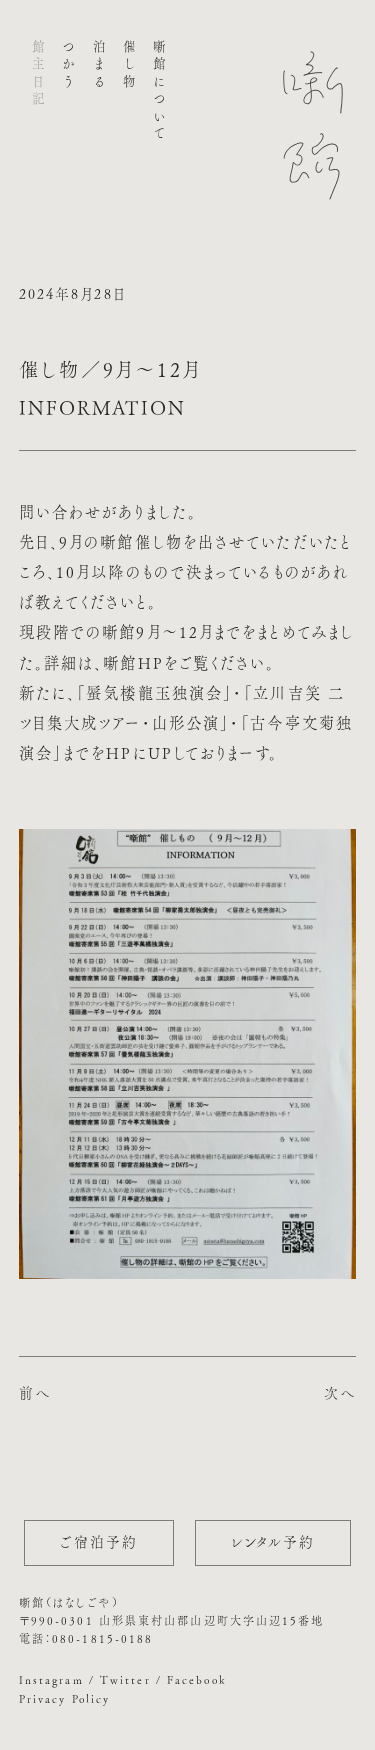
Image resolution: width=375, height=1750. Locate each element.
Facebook (197, 1679)
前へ (35, 1393)
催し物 (128, 66)
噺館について (159, 91)
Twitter (125, 1679)
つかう (68, 66)
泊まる (98, 66)
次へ (340, 1393)
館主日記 (38, 75)
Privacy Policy (64, 1698)
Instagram (51, 1679)
